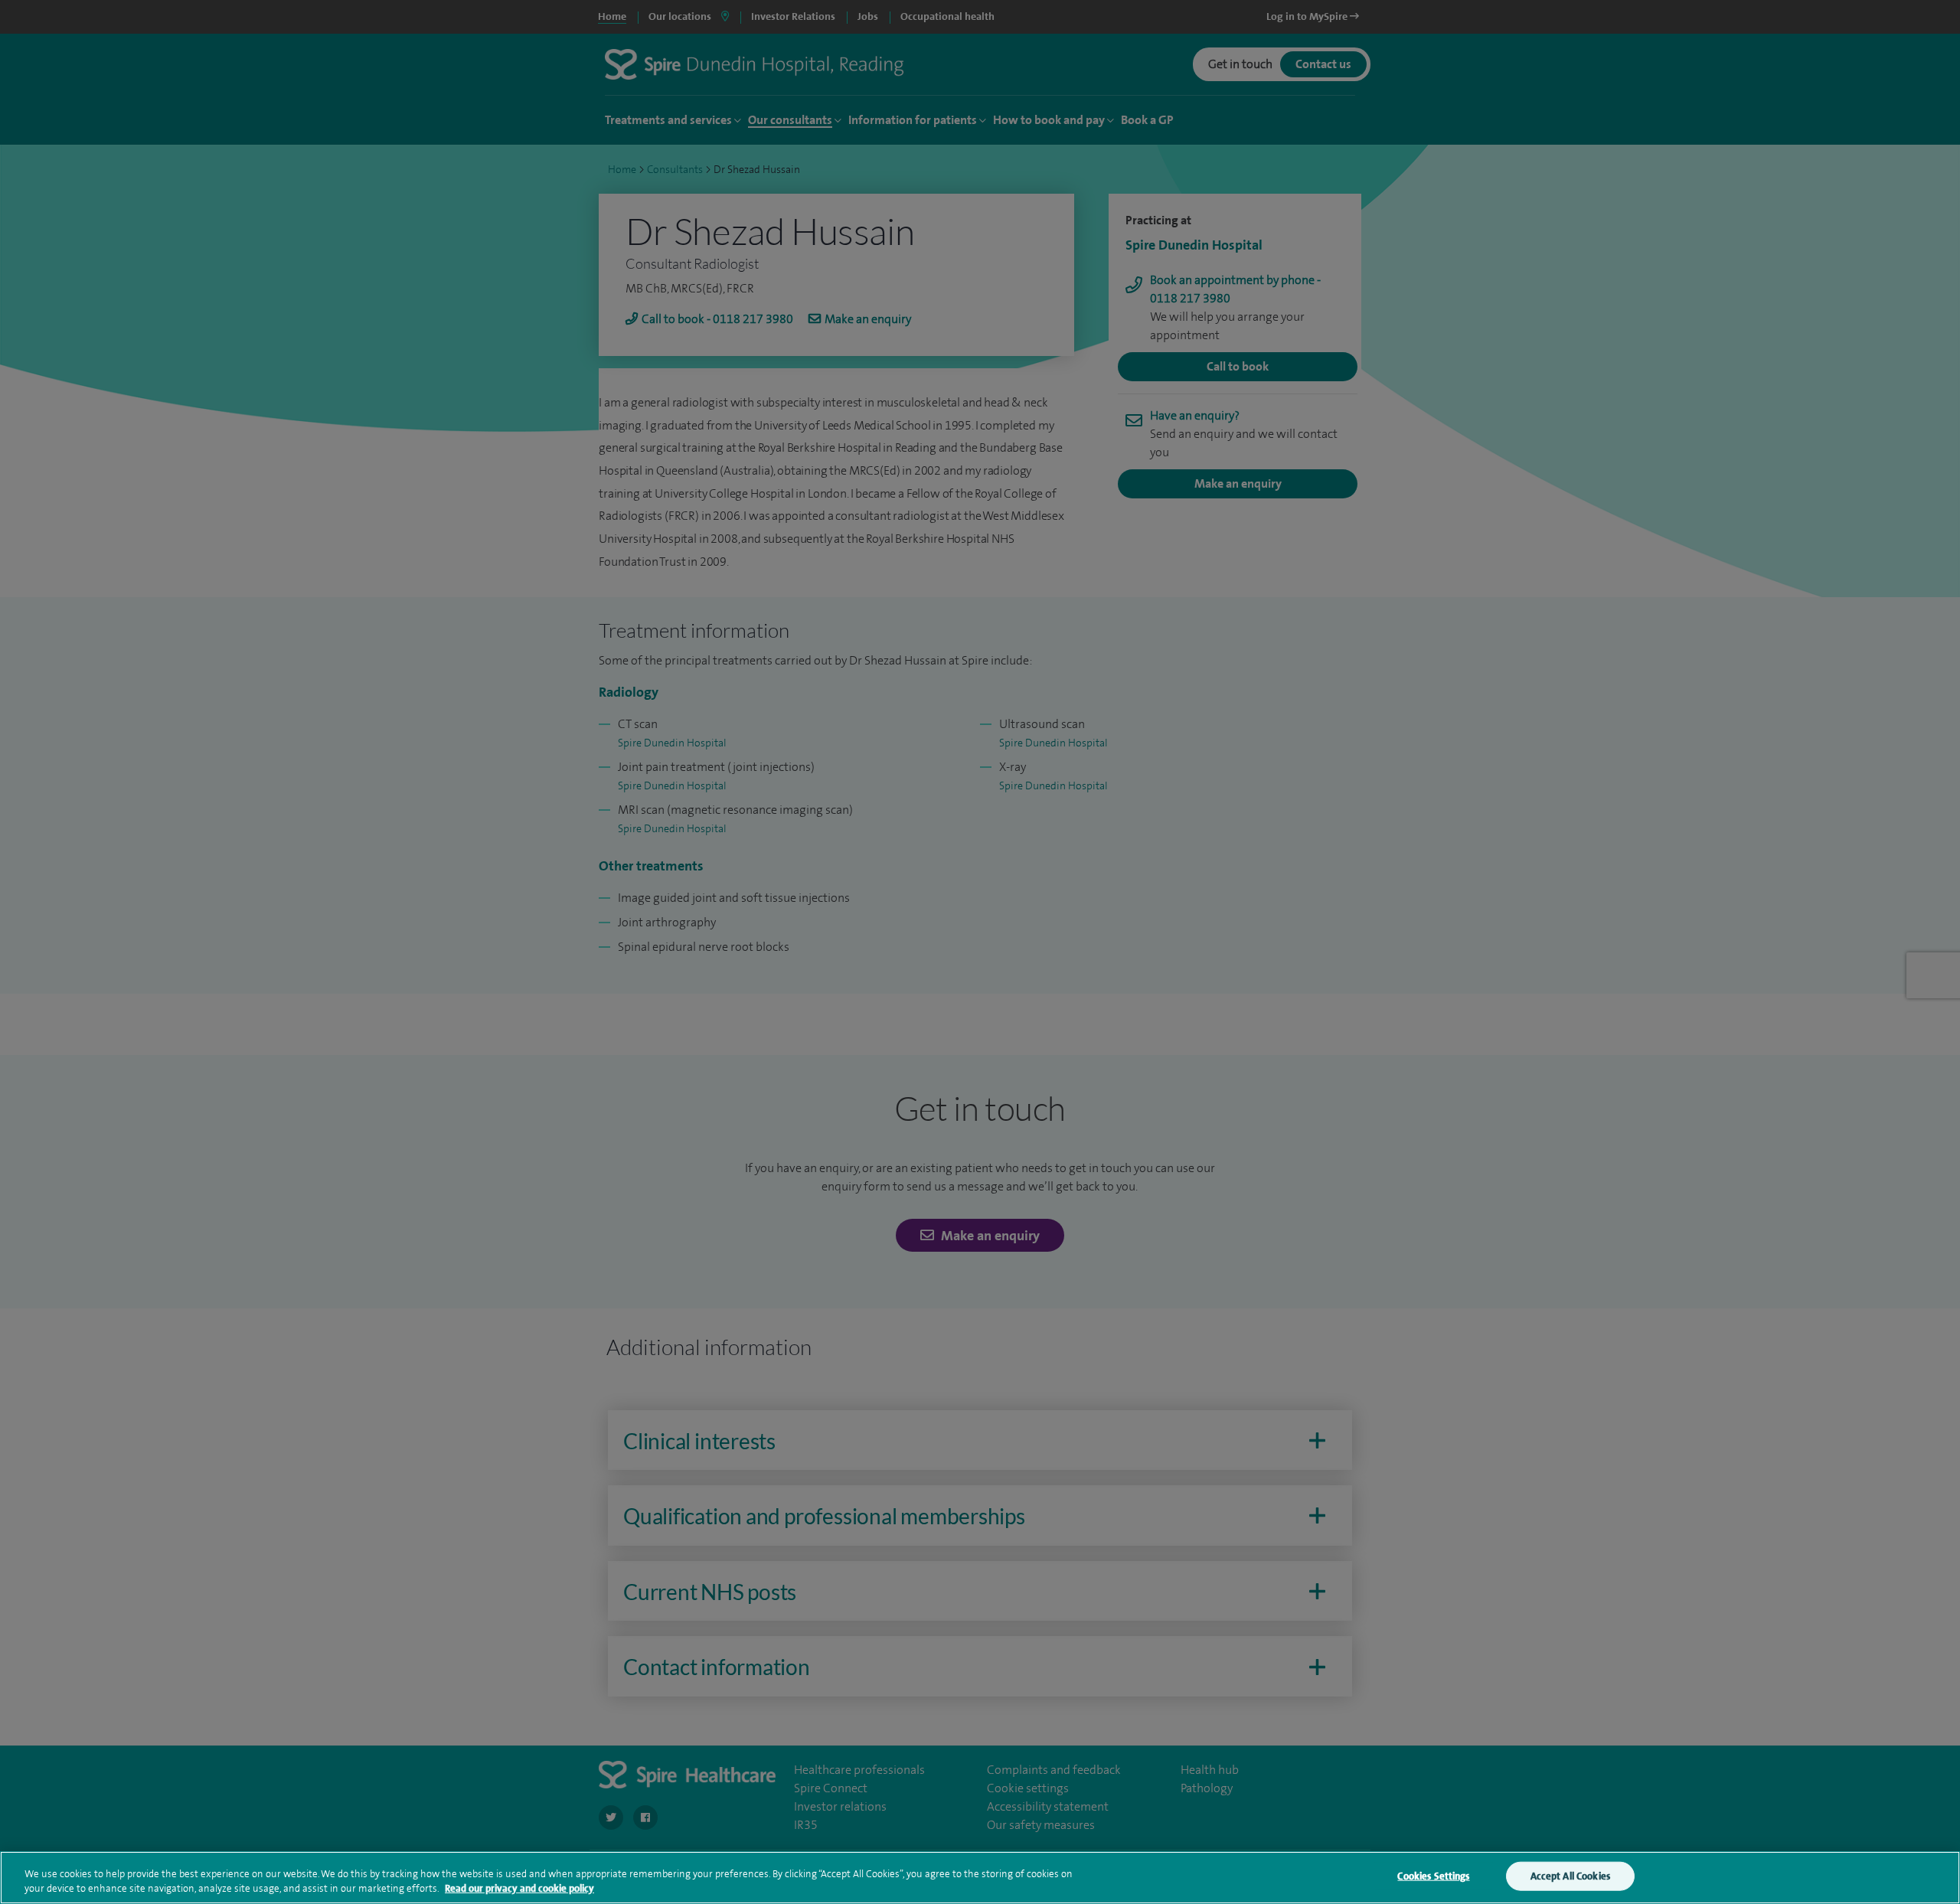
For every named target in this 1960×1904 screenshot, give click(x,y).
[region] (980, 1878)
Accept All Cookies (1570, 1876)
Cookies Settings (1433, 1876)
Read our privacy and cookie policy (519, 1888)
